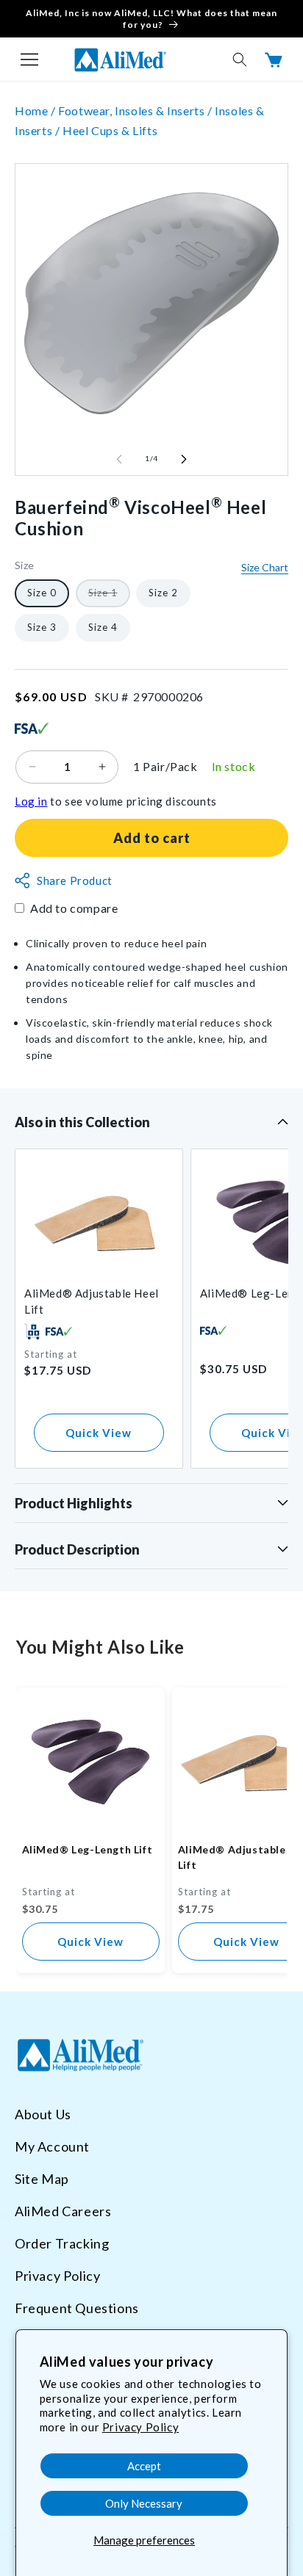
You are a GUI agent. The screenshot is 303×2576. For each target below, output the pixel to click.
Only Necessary (144, 2503)
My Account (52, 2146)
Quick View (99, 1433)
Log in (31, 801)
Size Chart (265, 567)
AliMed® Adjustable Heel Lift (92, 1301)
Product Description (77, 1549)
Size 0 (42, 593)
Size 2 (163, 593)
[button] (29, 59)
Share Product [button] (75, 880)
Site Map (42, 2179)
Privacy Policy (140, 2427)
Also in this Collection (82, 1122)
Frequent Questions (77, 2308)
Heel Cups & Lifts (110, 130)
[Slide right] (184, 459)
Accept (144, 2466)
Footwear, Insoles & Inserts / (136, 111)
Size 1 (109, 597)
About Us (43, 2114)
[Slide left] (119, 459)
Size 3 (42, 627)
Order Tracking (62, 2243)
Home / (36, 111)
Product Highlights (74, 1503)
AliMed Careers (63, 2211)
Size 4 (103, 627)
